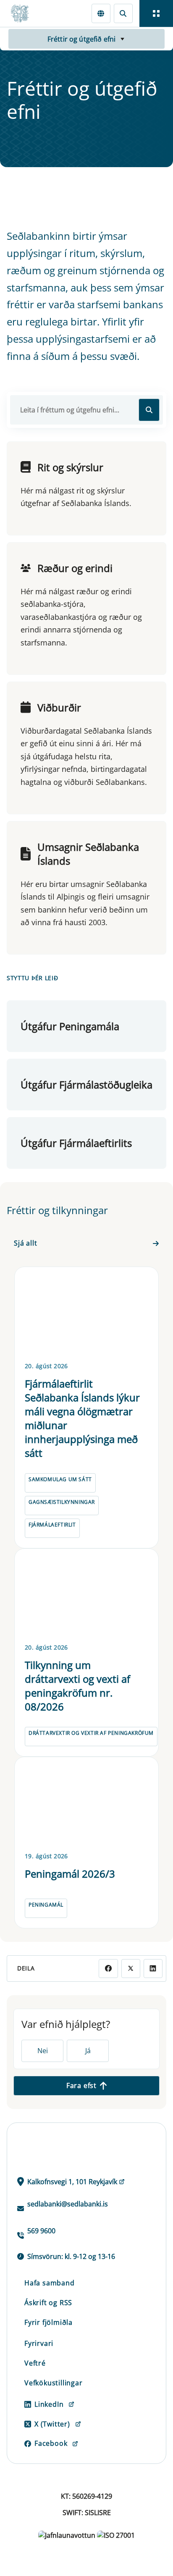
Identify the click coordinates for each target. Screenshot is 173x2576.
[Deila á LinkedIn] (153, 1969)
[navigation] (156, 13)
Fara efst (81, 2085)
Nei (43, 2051)
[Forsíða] (24, 13)
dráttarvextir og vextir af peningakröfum (91, 1733)
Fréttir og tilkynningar (57, 1211)
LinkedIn (49, 2404)
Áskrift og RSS (48, 2303)
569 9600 (41, 2231)
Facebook (51, 2443)
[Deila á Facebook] (108, 1969)
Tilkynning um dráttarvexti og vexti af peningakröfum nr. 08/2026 (77, 1686)
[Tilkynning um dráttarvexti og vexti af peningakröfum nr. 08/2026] (86, 1594)
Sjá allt (25, 1243)
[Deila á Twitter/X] (131, 1969)
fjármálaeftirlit (52, 1525)
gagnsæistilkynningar (62, 1502)
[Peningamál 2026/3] (86, 1803)
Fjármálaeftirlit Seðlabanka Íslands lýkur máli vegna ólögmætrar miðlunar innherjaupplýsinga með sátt (82, 1418)
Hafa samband (50, 2283)
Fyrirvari (39, 2343)
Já (88, 2051)
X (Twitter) (52, 2424)
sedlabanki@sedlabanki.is (68, 2204)
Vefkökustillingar (54, 2383)
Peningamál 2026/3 (70, 1874)
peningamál (46, 1905)
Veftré (35, 2363)
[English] (101, 13)
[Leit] (123, 13)
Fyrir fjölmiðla (48, 2322)
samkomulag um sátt (60, 1479)
